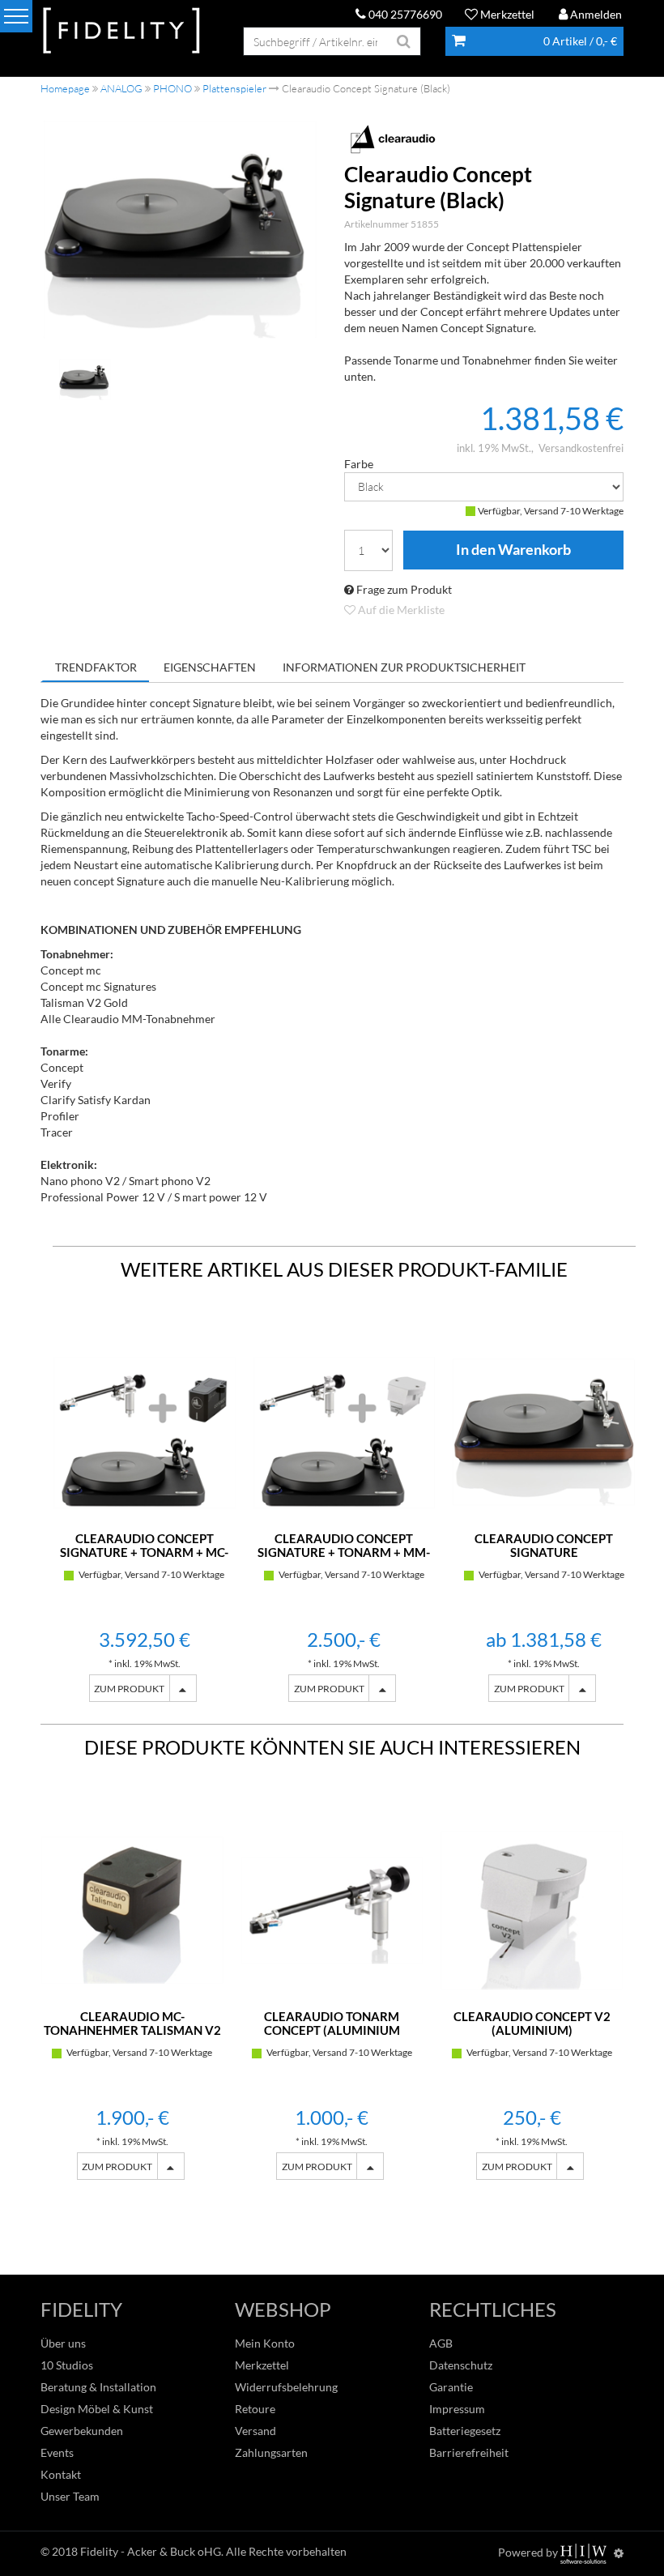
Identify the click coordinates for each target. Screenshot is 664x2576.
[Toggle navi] (16, 16)
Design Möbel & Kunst (97, 2409)
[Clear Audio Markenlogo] (484, 139)
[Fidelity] (121, 31)
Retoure (255, 2409)
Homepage (65, 88)
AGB (441, 2343)
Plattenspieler (234, 88)
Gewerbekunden (82, 2431)
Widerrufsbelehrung (286, 2387)
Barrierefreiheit (469, 2452)
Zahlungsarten (271, 2452)
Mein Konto (265, 2343)
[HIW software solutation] (585, 2553)
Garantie (451, 2387)
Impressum (457, 2409)
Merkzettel (506, 14)
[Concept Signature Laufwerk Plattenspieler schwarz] (180, 229)
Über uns (63, 2343)
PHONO (172, 88)
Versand (255, 2431)
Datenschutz (461, 2365)
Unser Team (70, 2496)
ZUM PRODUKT (129, 1689)
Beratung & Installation (98, 2387)
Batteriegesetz (465, 2431)
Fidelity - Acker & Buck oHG (151, 2551)
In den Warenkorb (513, 550)
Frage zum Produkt (403, 589)
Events (57, 2452)
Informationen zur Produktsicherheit (404, 667)
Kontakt (61, 2474)
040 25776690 (404, 14)
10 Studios (67, 2365)
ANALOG (121, 88)
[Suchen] (404, 41)
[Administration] (619, 2553)
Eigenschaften (210, 667)
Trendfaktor (96, 667)
